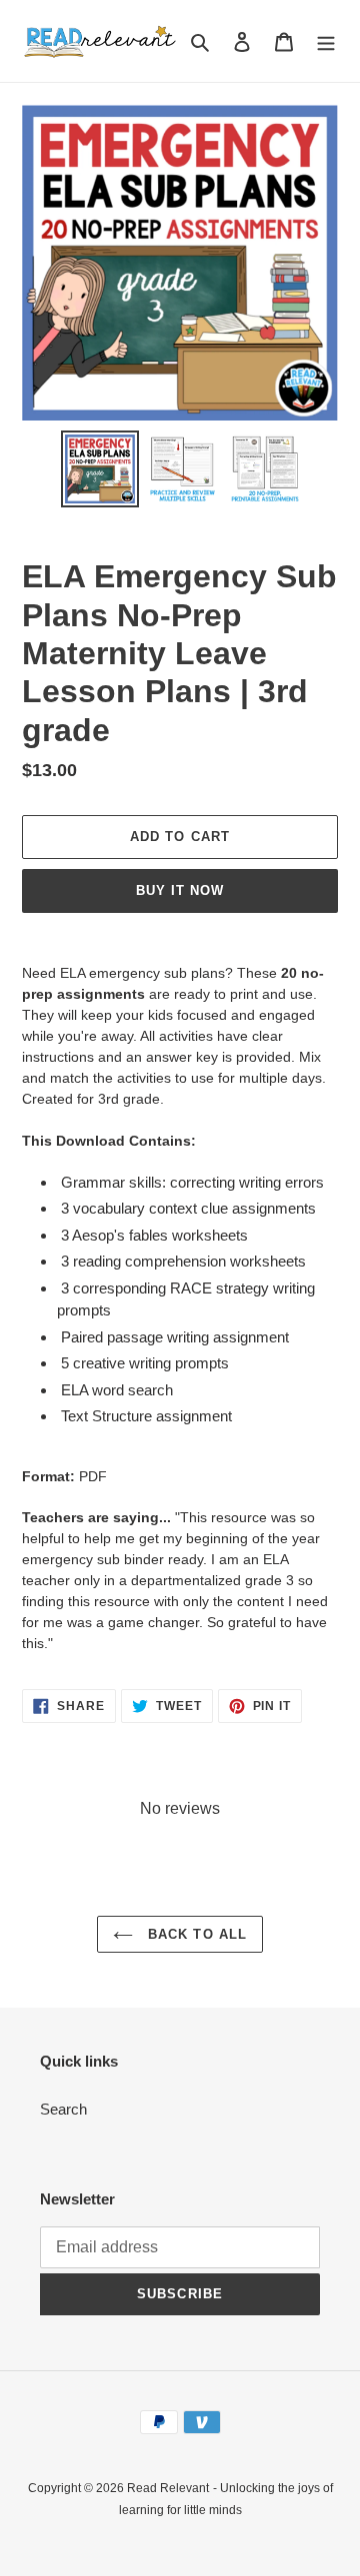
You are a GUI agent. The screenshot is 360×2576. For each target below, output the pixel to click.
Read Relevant (168, 2488)
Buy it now (180, 890)
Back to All (194, 1934)
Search (63, 2109)
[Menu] (326, 41)
